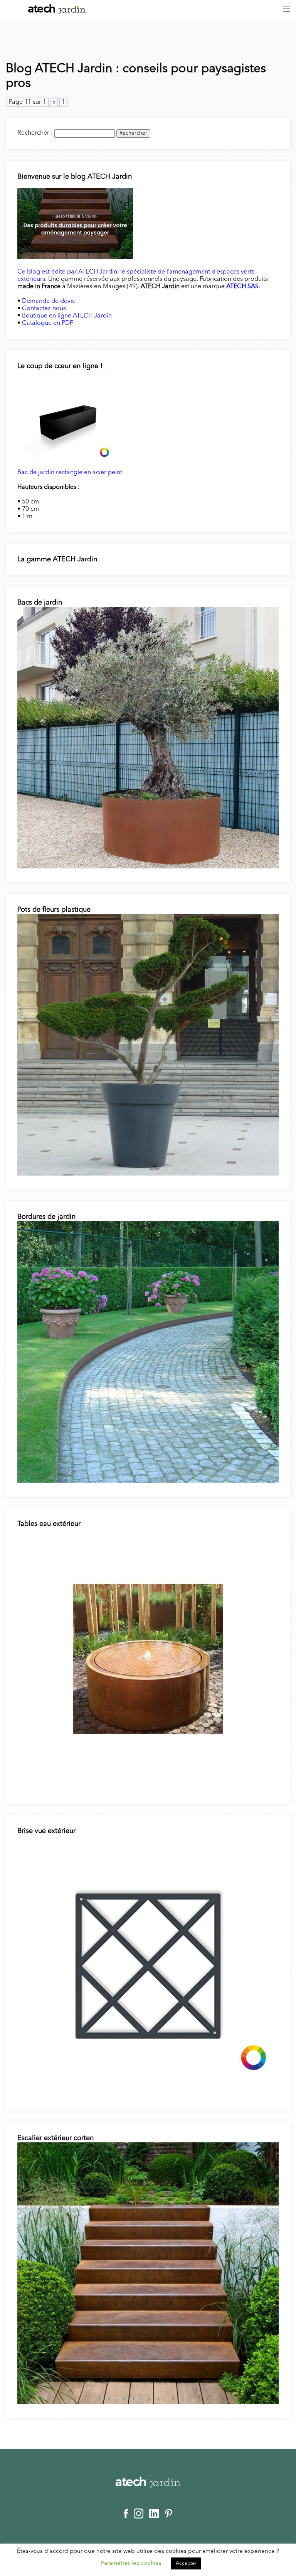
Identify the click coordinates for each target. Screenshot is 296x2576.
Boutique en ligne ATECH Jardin (67, 316)
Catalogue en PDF (48, 323)
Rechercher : (35, 133)
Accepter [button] (186, 2563)
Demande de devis (48, 301)
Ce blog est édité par (48, 272)
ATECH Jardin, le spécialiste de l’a (125, 272)
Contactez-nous (44, 309)
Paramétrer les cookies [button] (131, 2563)
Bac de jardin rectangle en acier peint (70, 473)
